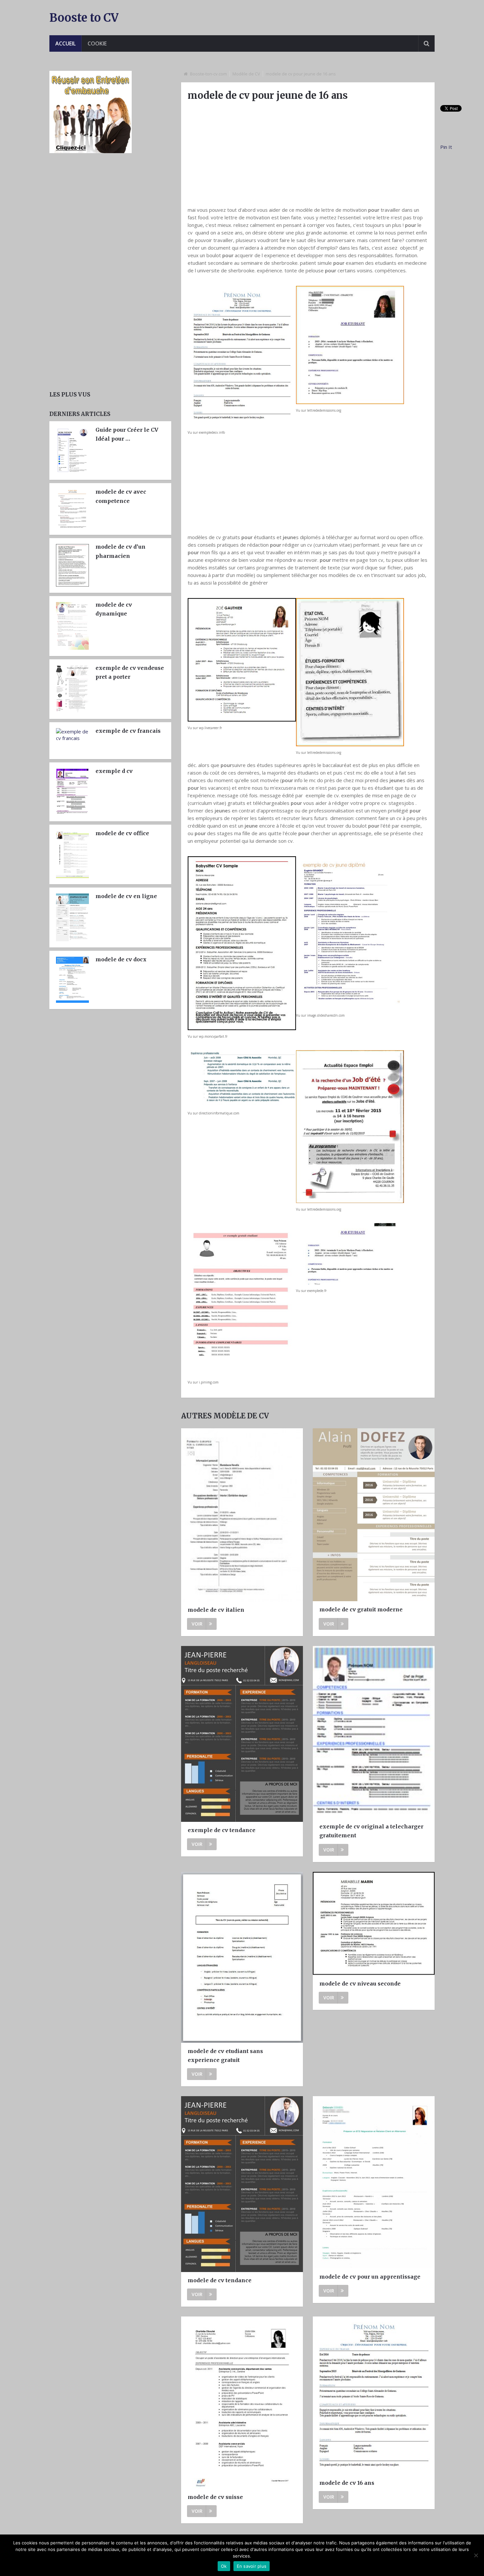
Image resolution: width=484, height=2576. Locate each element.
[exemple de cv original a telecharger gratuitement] (374, 1732)
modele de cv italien (216, 1610)
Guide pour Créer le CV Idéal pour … (127, 434)
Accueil (66, 43)
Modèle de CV (246, 74)
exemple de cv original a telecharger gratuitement (371, 1831)
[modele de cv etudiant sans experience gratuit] (242, 1957)
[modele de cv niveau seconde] (374, 1924)
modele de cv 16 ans (347, 2483)
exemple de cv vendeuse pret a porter (130, 672)
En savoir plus (252, 2566)
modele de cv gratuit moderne (361, 1609)
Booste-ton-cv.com (208, 74)
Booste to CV (84, 18)
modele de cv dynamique (114, 609)
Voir (197, 1624)
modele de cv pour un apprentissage (370, 2277)
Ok (224, 2566)
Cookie (97, 43)
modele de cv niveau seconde (360, 1984)
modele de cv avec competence (121, 496)
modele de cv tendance (220, 2280)
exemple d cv (114, 771)
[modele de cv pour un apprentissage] (374, 2182)
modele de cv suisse (215, 2497)
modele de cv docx (121, 959)
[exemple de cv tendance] (242, 1734)
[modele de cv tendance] (242, 2184)
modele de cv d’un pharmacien (121, 551)
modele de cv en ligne (126, 896)
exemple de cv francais (128, 731)
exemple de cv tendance (222, 1830)
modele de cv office (122, 833)
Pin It (446, 147)
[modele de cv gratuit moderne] (374, 1515)
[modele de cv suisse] (242, 2403)
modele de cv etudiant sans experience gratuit (225, 2055)
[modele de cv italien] (242, 1515)
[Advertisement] (308, 153)
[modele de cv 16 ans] (374, 2396)
